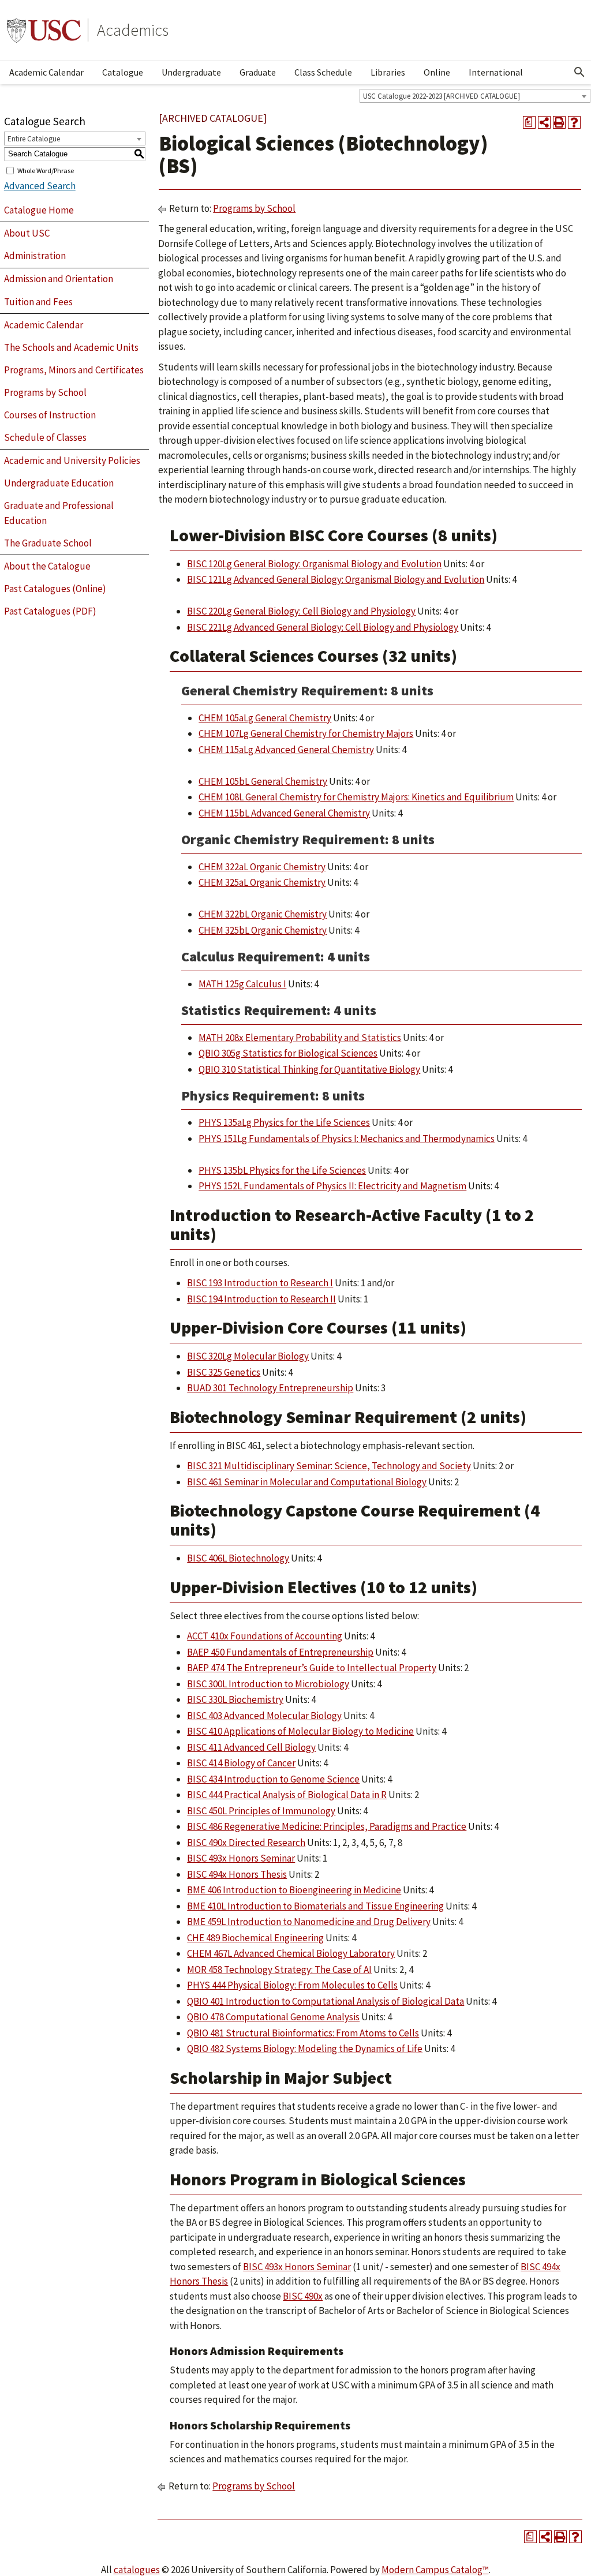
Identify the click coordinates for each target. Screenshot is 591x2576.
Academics (133, 30)
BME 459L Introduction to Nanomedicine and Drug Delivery (309, 1922)
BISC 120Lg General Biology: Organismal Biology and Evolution (314, 564)
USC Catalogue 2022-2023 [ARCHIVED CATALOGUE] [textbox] (442, 96)
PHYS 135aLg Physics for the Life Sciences (284, 1122)
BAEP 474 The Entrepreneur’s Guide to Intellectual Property (312, 1668)
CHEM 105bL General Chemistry (263, 781)
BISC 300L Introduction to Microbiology (268, 1684)
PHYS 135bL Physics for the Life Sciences (282, 1170)
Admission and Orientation (59, 279)
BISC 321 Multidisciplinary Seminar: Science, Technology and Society (329, 1466)
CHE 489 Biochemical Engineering (255, 1938)
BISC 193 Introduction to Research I (260, 1283)
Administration (35, 256)
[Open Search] (579, 72)
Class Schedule (323, 72)
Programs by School (45, 392)
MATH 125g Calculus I (242, 984)
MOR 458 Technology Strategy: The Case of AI (279, 1970)
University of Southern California (44, 30)
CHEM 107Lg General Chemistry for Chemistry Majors (306, 733)
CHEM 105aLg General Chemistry (265, 718)
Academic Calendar (46, 72)
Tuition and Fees (38, 302)
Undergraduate (191, 72)
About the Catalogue (47, 566)
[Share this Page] (544, 122)
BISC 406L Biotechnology (238, 1558)
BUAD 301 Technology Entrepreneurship (270, 1388)
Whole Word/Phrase (46, 170)
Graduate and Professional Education (59, 513)
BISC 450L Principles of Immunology (261, 1811)
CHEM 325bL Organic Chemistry (263, 930)
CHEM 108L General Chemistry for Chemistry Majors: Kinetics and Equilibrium (356, 797)
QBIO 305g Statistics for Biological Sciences (288, 1053)
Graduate (258, 72)
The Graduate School (48, 543)
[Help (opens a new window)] (574, 122)
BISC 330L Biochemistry (235, 1699)
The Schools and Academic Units (71, 347)
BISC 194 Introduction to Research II (261, 1299)
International (496, 72)
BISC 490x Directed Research (246, 1843)
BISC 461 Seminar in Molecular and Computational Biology (307, 1482)
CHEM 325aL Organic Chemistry (262, 882)
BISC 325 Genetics (224, 1372)
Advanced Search (40, 186)
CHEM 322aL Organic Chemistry (262, 867)
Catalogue (123, 72)
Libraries (388, 72)
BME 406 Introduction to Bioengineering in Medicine (294, 1890)
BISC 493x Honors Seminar (241, 1858)
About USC (27, 233)
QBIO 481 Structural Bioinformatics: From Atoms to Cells (303, 2033)
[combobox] (475, 96)
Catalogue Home (39, 210)
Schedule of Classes (45, 437)
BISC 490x (303, 2296)
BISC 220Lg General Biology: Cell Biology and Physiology (301, 611)
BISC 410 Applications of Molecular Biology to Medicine (300, 1731)
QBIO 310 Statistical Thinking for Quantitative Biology (309, 1069)
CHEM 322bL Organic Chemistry (263, 914)
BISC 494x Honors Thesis (237, 1874)
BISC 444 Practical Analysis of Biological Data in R (287, 1795)
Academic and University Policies (72, 460)
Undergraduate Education (59, 483)
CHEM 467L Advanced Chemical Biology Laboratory (291, 1953)
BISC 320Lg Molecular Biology (248, 1356)
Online (437, 72)
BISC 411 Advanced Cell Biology (251, 1747)
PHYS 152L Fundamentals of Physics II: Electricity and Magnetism (332, 1186)
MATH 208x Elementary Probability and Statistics (300, 1038)
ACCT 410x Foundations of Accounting (265, 1636)
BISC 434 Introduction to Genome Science (273, 1779)
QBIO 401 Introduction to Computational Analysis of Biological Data (326, 2001)
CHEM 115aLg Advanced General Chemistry (286, 750)
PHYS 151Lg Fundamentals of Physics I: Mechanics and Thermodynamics (347, 1139)
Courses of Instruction (50, 415)
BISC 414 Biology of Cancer (241, 1763)
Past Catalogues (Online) (55, 589)
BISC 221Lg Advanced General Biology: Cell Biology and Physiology (323, 627)
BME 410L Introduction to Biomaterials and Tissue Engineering (315, 1906)
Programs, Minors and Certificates (74, 370)
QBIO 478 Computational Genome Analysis (273, 2017)
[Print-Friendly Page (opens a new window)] (559, 122)
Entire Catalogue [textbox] (34, 139)
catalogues (137, 2570)
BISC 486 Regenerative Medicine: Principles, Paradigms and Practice (327, 1826)
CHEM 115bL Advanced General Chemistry (284, 813)
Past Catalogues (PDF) (50, 611)
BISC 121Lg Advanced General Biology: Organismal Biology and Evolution (336, 579)
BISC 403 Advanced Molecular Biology (264, 1716)
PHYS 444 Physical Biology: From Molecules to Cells (292, 1985)
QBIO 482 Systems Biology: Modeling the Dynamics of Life (305, 2049)
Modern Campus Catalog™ (435, 2570)
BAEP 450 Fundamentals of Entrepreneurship (280, 1652)
